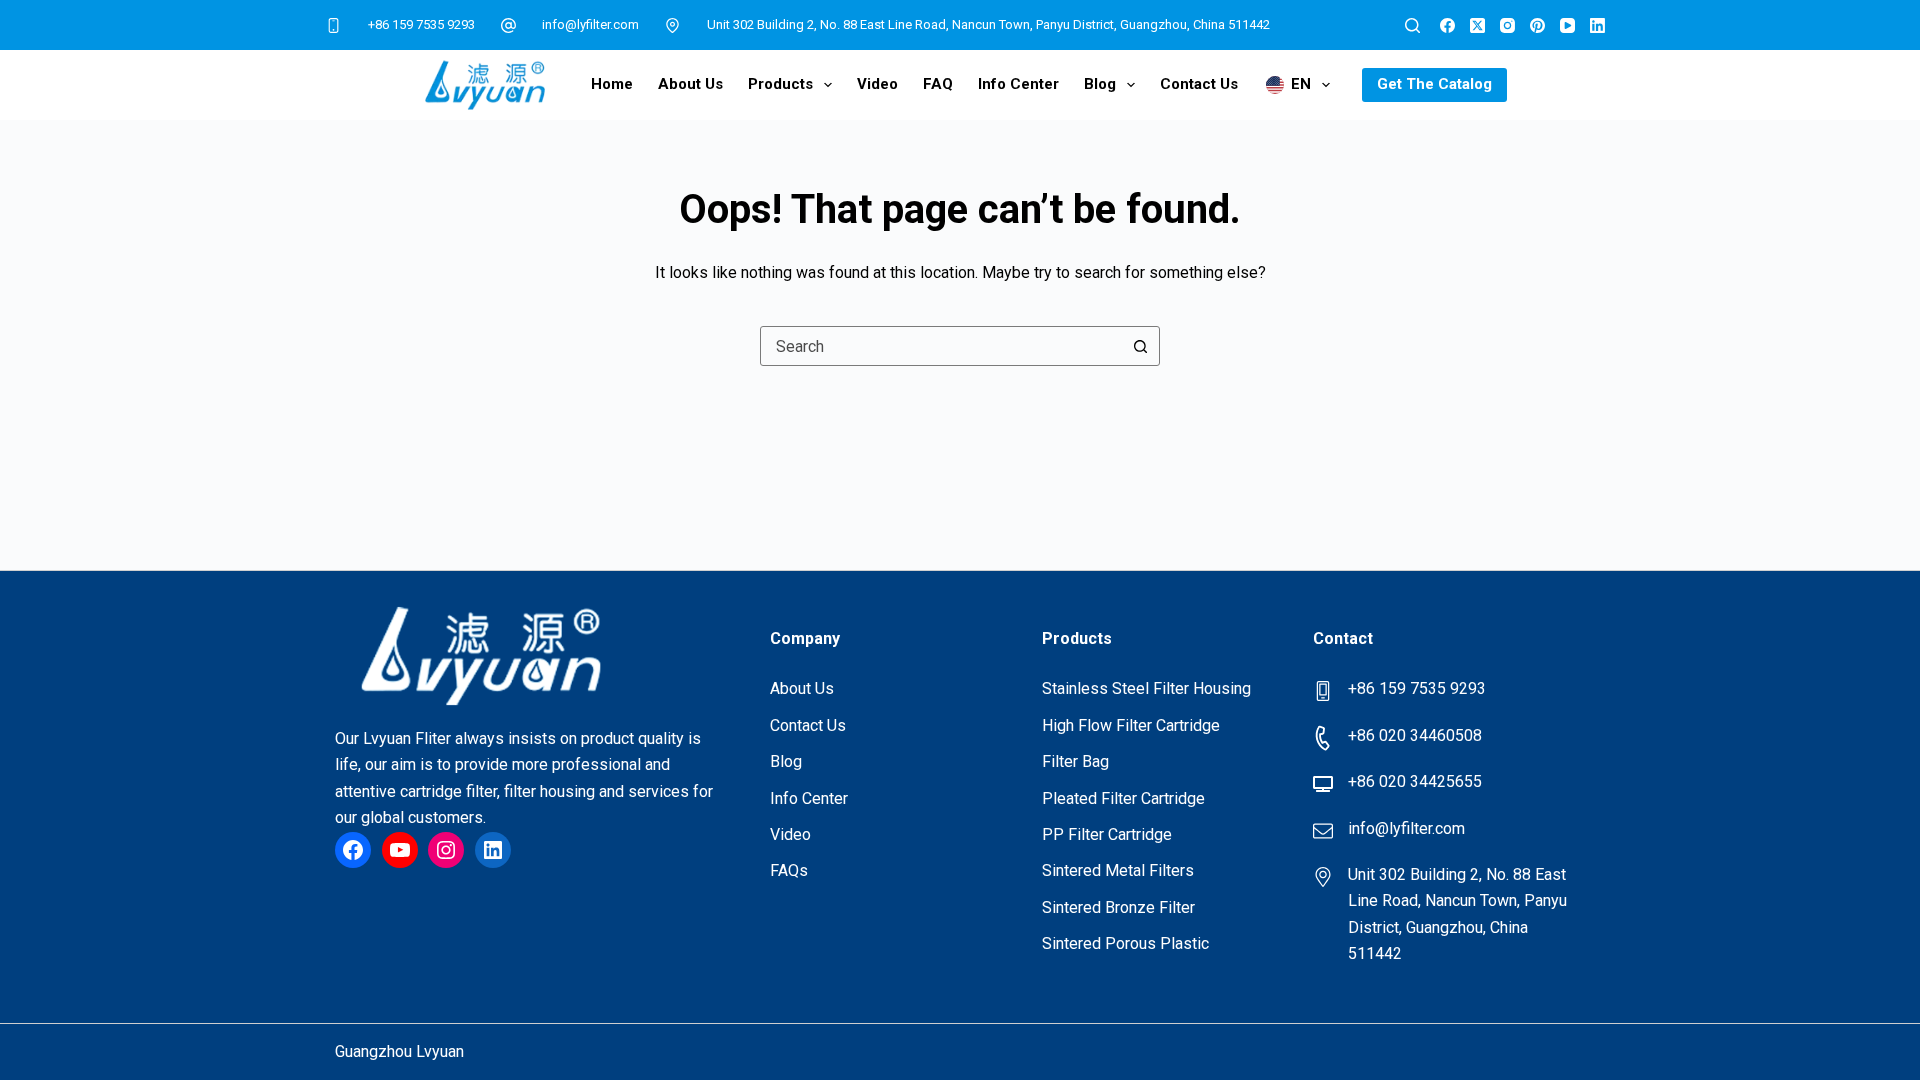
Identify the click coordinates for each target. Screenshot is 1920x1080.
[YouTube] (1567, 25)
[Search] (1412, 25)
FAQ (938, 84)
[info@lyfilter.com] (509, 25)
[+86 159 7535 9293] (334, 25)
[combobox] (941, 346)
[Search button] (1140, 346)
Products (780, 84)
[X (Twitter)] (1477, 25)
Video (877, 84)
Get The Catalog (1434, 84)
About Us (690, 84)
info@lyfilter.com (590, 24)
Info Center (1018, 84)
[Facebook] (1447, 25)
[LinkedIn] (1597, 25)
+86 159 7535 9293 (421, 24)
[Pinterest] (1537, 25)
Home (612, 84)
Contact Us (1199, 84)
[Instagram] (1507, 25)
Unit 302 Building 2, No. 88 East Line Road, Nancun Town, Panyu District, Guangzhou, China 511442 (988, 24)
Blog (1100, 84)
